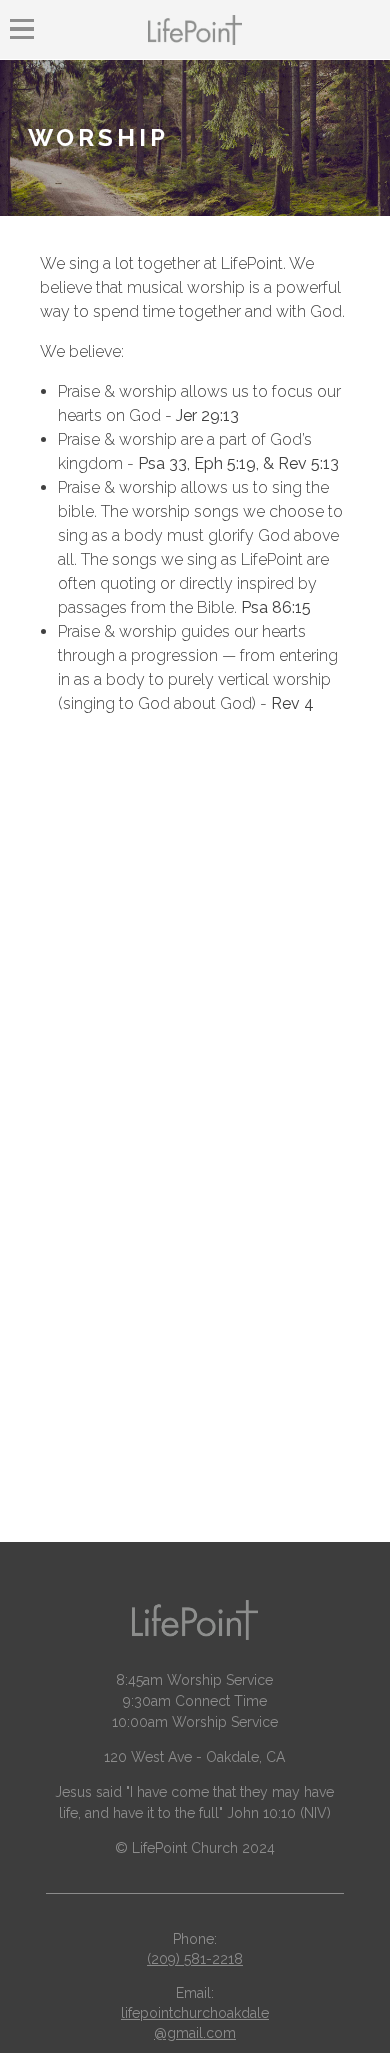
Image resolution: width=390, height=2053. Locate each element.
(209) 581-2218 (195, 1959)
